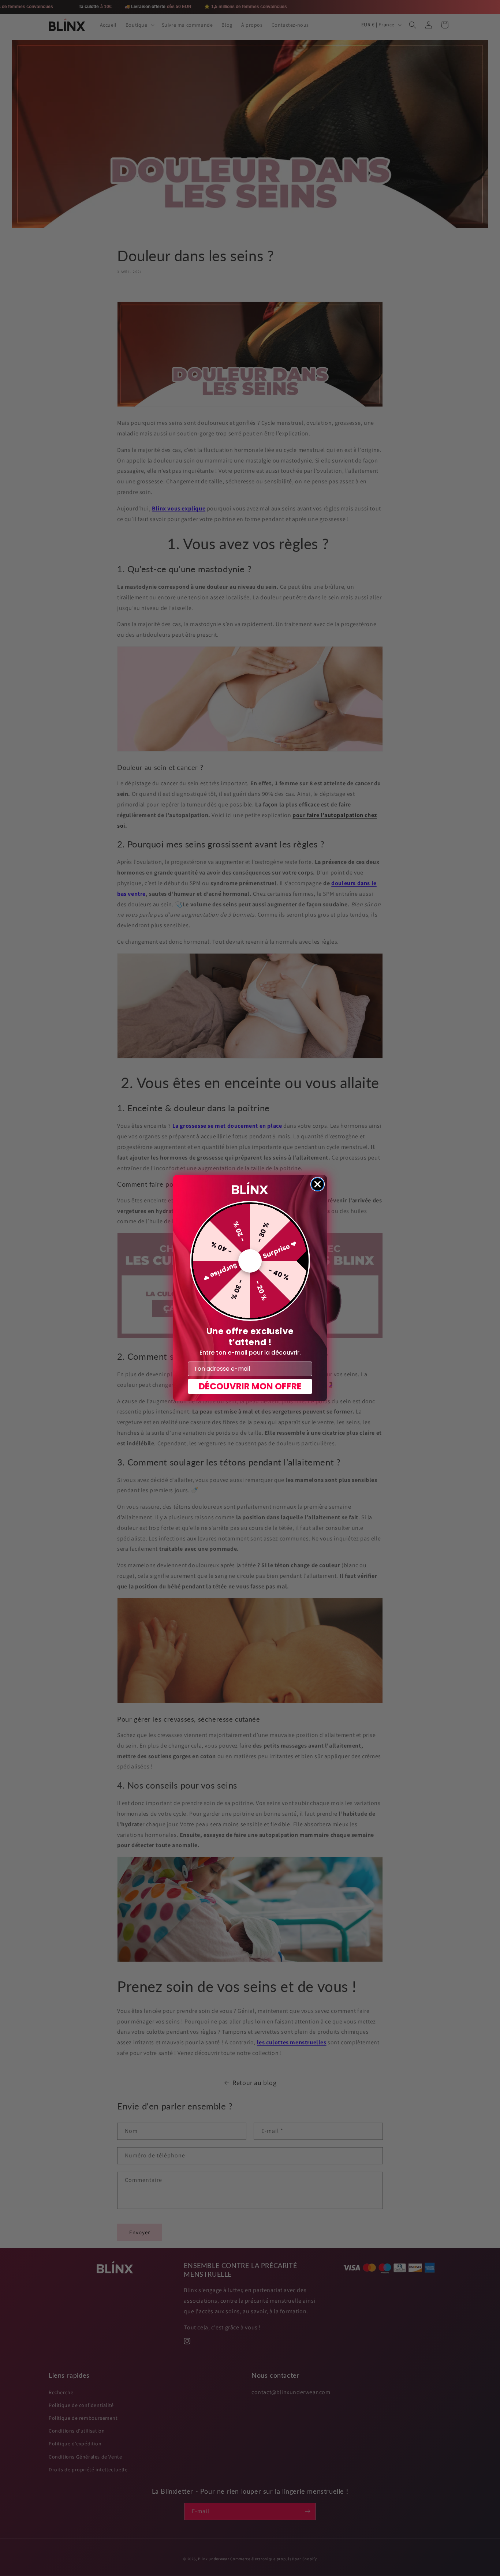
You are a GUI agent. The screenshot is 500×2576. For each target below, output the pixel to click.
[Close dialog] (318, 1184)
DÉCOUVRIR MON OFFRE (250, 1386)
